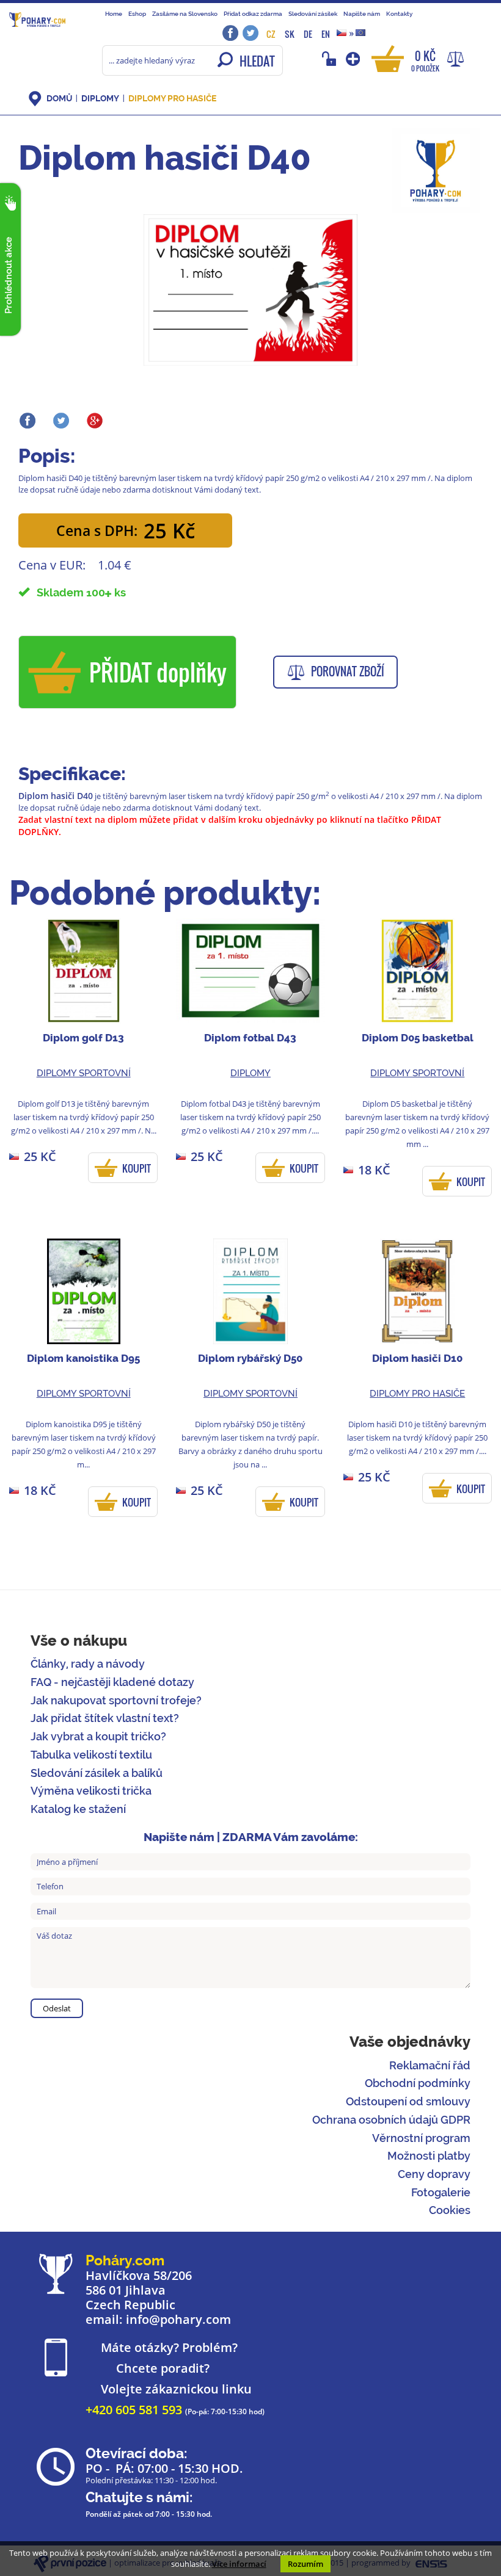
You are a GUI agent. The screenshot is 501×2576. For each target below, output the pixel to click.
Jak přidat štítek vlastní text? (105, 1718)
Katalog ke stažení (78, 1809)
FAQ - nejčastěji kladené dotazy (112, 1682)
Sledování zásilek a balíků (97, 1773)
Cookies (450, 2210)
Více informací (239, 2564)
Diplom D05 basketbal (418, 1038)
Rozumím (305, 2564)
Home (114, 13)
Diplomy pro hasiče (172, 98)
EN (326, 34)
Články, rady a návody (88, 1664)
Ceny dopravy (434, 2174)
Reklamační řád (430, 2065)
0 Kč (425, 60)
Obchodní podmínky (418, 2083)
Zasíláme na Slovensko (185, 13)
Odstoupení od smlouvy (408, 2101)
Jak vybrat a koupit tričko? (98, 1736)
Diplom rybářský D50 (250, 1358)
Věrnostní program (421, 2138)
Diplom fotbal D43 (250, 1038)
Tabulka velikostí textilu (91, 1755)
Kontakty (399, 13)
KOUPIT (137, 1168)
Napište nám (362, 13)
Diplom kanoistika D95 (83, 1358)
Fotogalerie (441, 2192)
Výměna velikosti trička (91, 1791)
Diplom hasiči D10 (417, 1358)
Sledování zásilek (313, 13)
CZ (271, 34)
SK (290, 34)
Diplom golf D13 (83, 1038)
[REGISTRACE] (354, 59)
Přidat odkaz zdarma (253, 13)
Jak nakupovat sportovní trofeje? (116, 1700)
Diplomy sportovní (84, 1073)
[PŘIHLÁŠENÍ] (331, 59)
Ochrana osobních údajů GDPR (391, 2120)
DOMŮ (59, 98)
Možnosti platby (429, 2156)
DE (308, 34)
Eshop (137, 13)
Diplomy (100, 98)
